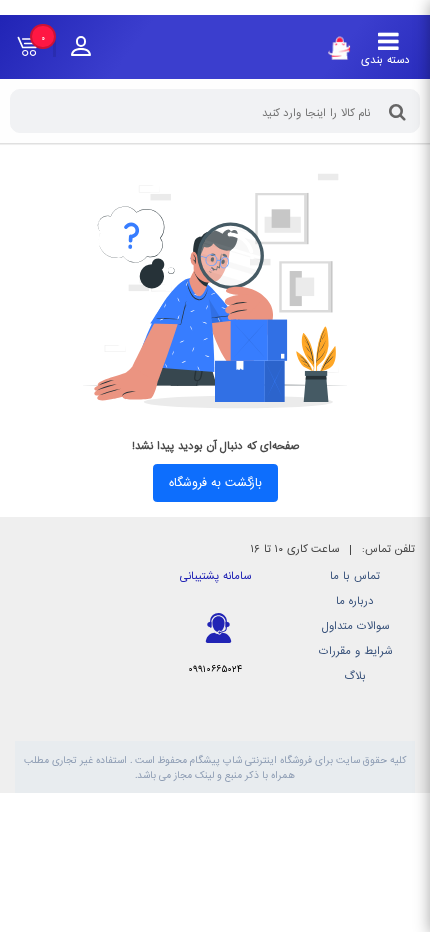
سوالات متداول (355, 626)
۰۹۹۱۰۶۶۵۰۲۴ (215, 669)
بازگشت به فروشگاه (215, 483)
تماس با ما (355, 576)
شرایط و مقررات (355, 651)
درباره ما (355, 601)
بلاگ (355, 676)
